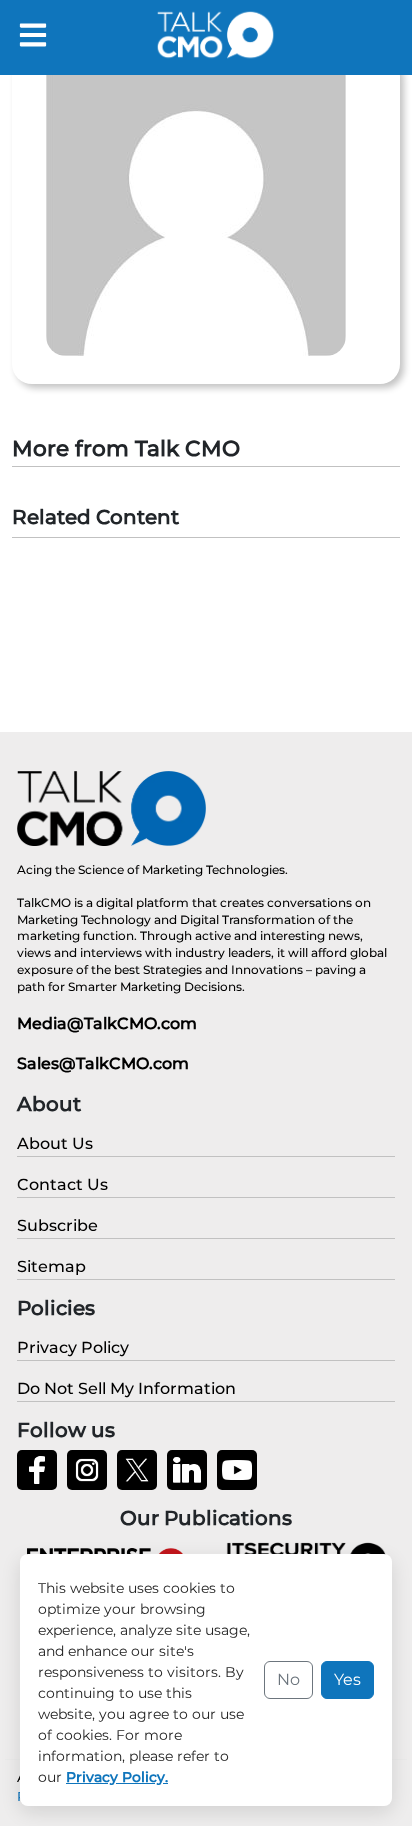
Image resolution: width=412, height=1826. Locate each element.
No (288, 1679)
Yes (347, 1679)
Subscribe (57, 1225)
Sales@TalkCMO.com (103, 1063)
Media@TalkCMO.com (107, 1023)
